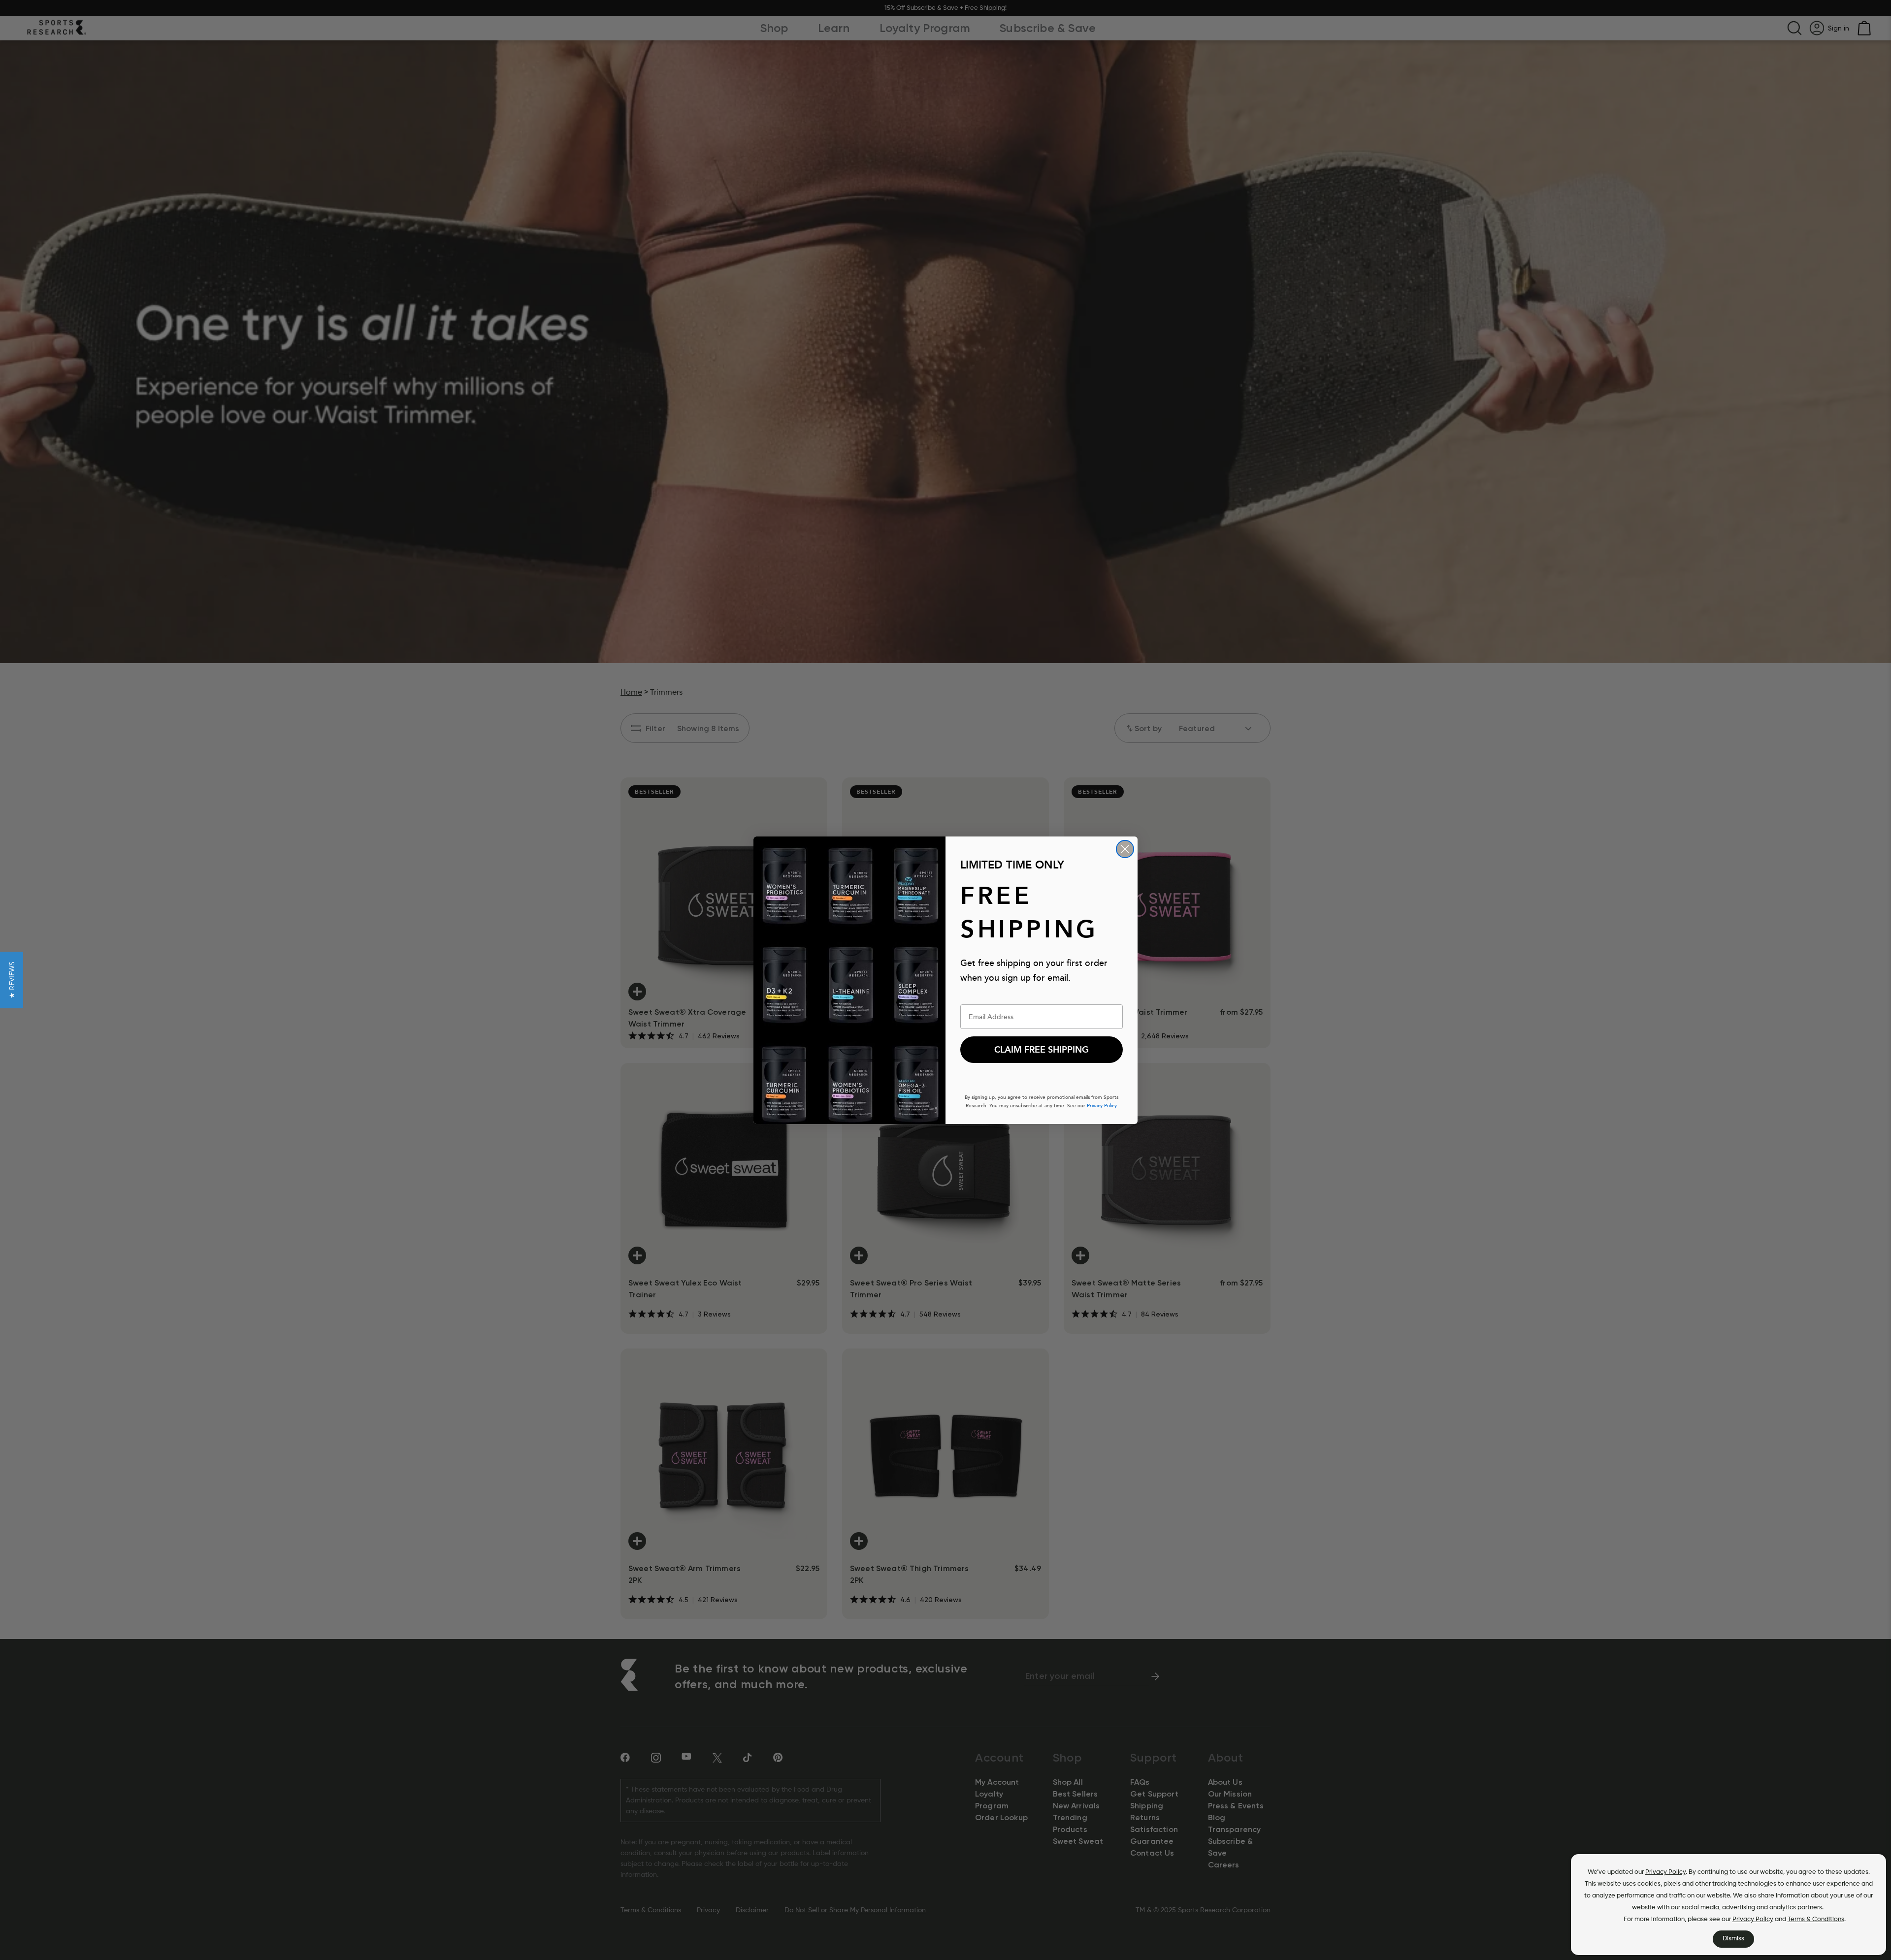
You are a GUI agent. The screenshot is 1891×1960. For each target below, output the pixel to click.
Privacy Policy (1665, 1872)
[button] (12, 980)
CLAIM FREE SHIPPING (1042, 1050)
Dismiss (1733, 1939)
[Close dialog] (1125, 849)
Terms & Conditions (1816, 1919)
